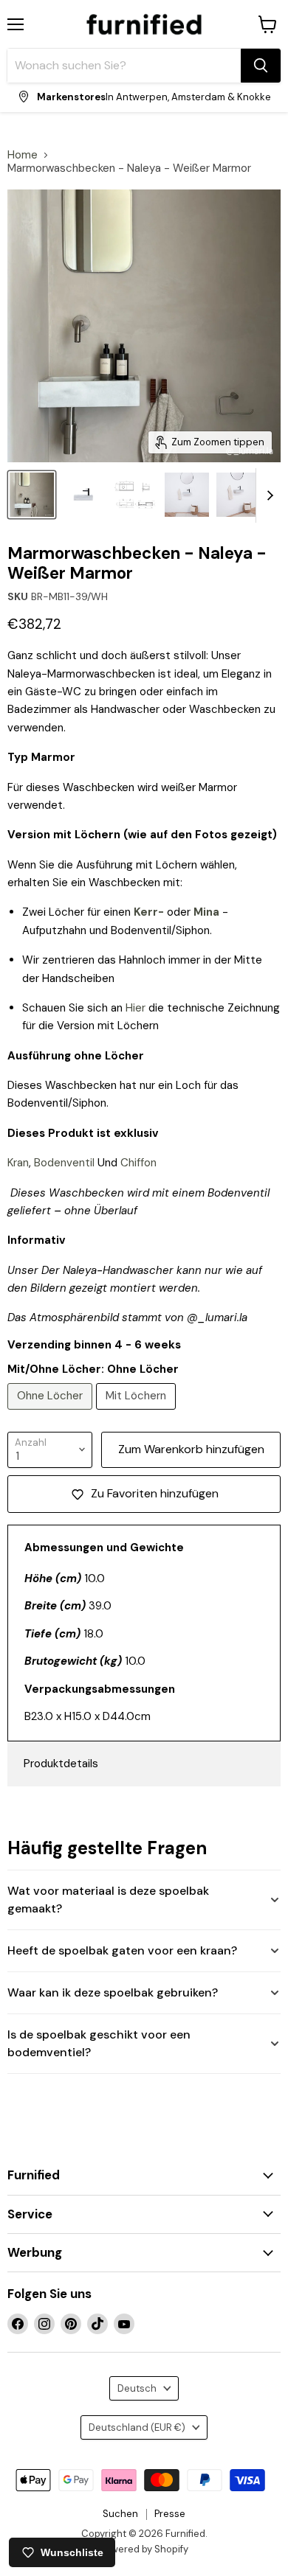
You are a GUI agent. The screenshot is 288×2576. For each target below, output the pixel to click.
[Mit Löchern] (138, 1413)
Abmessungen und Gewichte (104, 1548)
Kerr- (149, 912)
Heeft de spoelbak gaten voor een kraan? (122, 1950)
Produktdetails (61, 1764)
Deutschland (137, 2427)
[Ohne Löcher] (52, 1413)
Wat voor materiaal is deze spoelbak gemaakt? (108, 1900)
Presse (170, 2514)
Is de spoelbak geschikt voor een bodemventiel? (99, 2043)
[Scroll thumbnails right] (267, 495)
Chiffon (138, 1163)
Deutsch (137, 2388)
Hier (136, 1008)
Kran (18, 1163)
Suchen (120, 2514)
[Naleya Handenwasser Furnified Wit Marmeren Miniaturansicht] (32, 495)
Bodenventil (64, 1163)
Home (23, 155)
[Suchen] (261, 66)
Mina (206, 912)
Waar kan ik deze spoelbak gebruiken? (113, 1992)
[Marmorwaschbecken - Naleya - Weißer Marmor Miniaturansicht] (83, 495)
